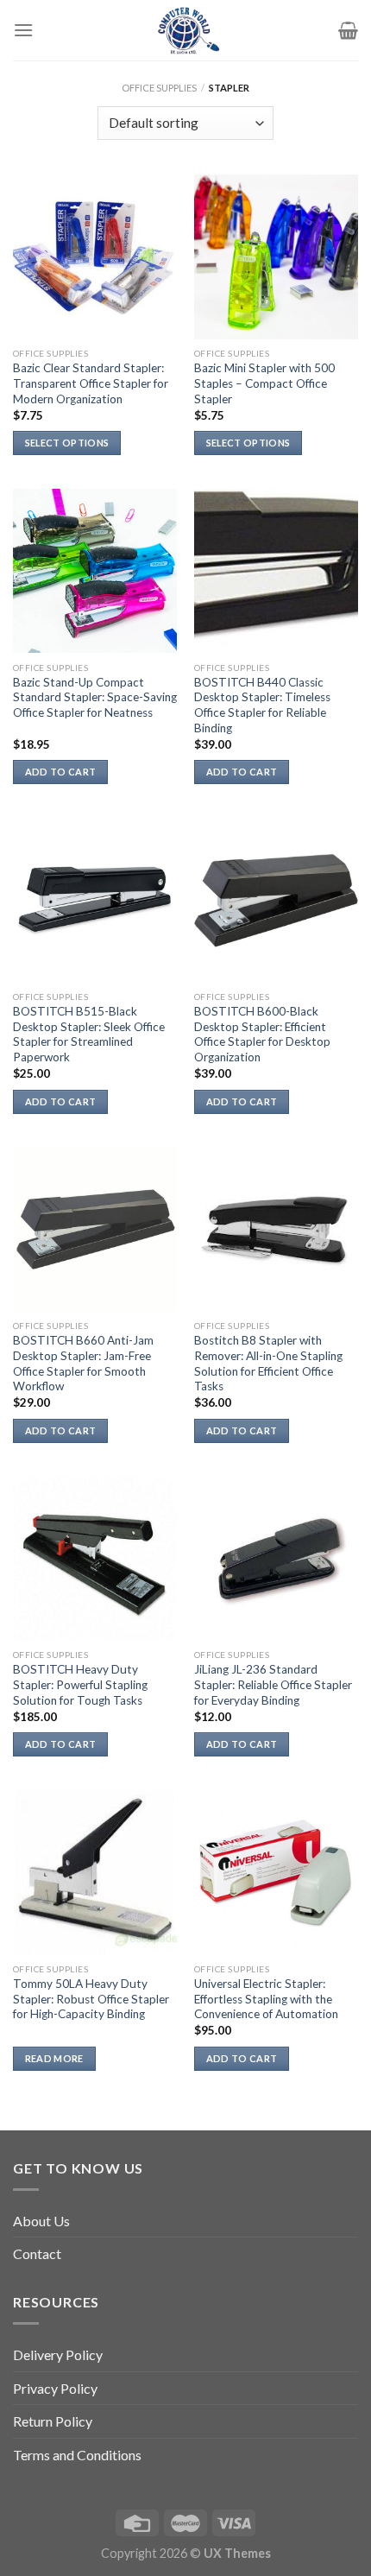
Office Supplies (159, 88)
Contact (37, 2253)
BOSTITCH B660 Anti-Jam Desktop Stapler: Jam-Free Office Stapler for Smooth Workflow (83, 1363)
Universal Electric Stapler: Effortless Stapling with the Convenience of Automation (266, 1999)
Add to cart (61, 772)
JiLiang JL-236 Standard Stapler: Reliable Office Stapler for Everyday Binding (273, 1684)
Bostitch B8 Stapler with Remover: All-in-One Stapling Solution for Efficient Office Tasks (268, 1363)
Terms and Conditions (77, 2455)
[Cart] (348, 30)
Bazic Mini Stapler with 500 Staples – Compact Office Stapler (264, 383)
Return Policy (53, 2421)
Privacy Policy (55, 2388)
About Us (41, 2221)
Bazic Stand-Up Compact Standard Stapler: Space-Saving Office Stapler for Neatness (95, 697)
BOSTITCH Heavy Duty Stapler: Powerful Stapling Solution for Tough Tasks (80, 1684)
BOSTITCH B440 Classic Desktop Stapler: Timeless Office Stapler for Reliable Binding (262, 705)
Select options (67, 443)
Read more (54, 2058)
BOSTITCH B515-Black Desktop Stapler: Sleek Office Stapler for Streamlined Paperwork (89, 1034)
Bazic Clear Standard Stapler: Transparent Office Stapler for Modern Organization (91, 383)
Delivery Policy (58, 2354)
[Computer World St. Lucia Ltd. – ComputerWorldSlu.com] (185, 30)
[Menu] (23, 30)
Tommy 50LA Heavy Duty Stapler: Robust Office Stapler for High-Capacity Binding (91, 1999)
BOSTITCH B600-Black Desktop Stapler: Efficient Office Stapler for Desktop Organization (262, 1034)
